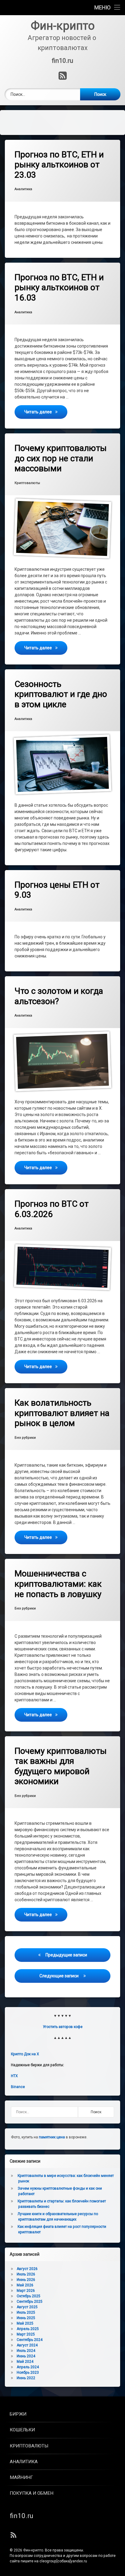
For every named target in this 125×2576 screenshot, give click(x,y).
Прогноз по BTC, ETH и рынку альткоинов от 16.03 (59, 288)
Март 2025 (26, 2334)
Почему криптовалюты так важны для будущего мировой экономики (61, 1766)
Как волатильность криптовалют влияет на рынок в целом (62, 1413)
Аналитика (23, 189)
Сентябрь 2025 (30, 2302)
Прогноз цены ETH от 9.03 (57, 890)
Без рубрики (25, 1438)
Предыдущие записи (66, 1955)
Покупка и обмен (32, 2493)
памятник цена (52, 2137)
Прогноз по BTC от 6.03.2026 (52, 1209)
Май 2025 (25, 2323)
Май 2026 (25, 2285)
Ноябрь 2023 (28, 2373)
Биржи (18, 2414)
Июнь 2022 (26, 2378)
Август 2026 (27, 2269)
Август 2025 (27, 2307)
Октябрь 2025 (29, 2296)
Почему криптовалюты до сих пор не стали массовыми (61, 458)
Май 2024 (25, 2362)
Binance (18, 2087)
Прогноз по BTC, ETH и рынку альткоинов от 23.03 (59, 165)
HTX (14, 2076)
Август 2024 (27, 2345)
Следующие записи (59, 1976)
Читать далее (46, 412)
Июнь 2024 (26, 2356)
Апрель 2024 (28, 2367)
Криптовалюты (27, 483)
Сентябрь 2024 (30, 2340)
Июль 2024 (26, 2351)
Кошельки (22, 2430)
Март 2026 (26, 2291)
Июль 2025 (26, 2312)
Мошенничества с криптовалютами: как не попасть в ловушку (58, 1584)
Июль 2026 (26, 2274)
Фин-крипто (33, 2550)
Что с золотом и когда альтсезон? (59, 996)
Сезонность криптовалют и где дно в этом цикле (61, 694)
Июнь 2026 (26, 2280)
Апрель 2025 (28, 2329)
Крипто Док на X (25, 2054)
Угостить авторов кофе (63, 2027)
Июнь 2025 (26, 2318)
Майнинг (21, 2477)
